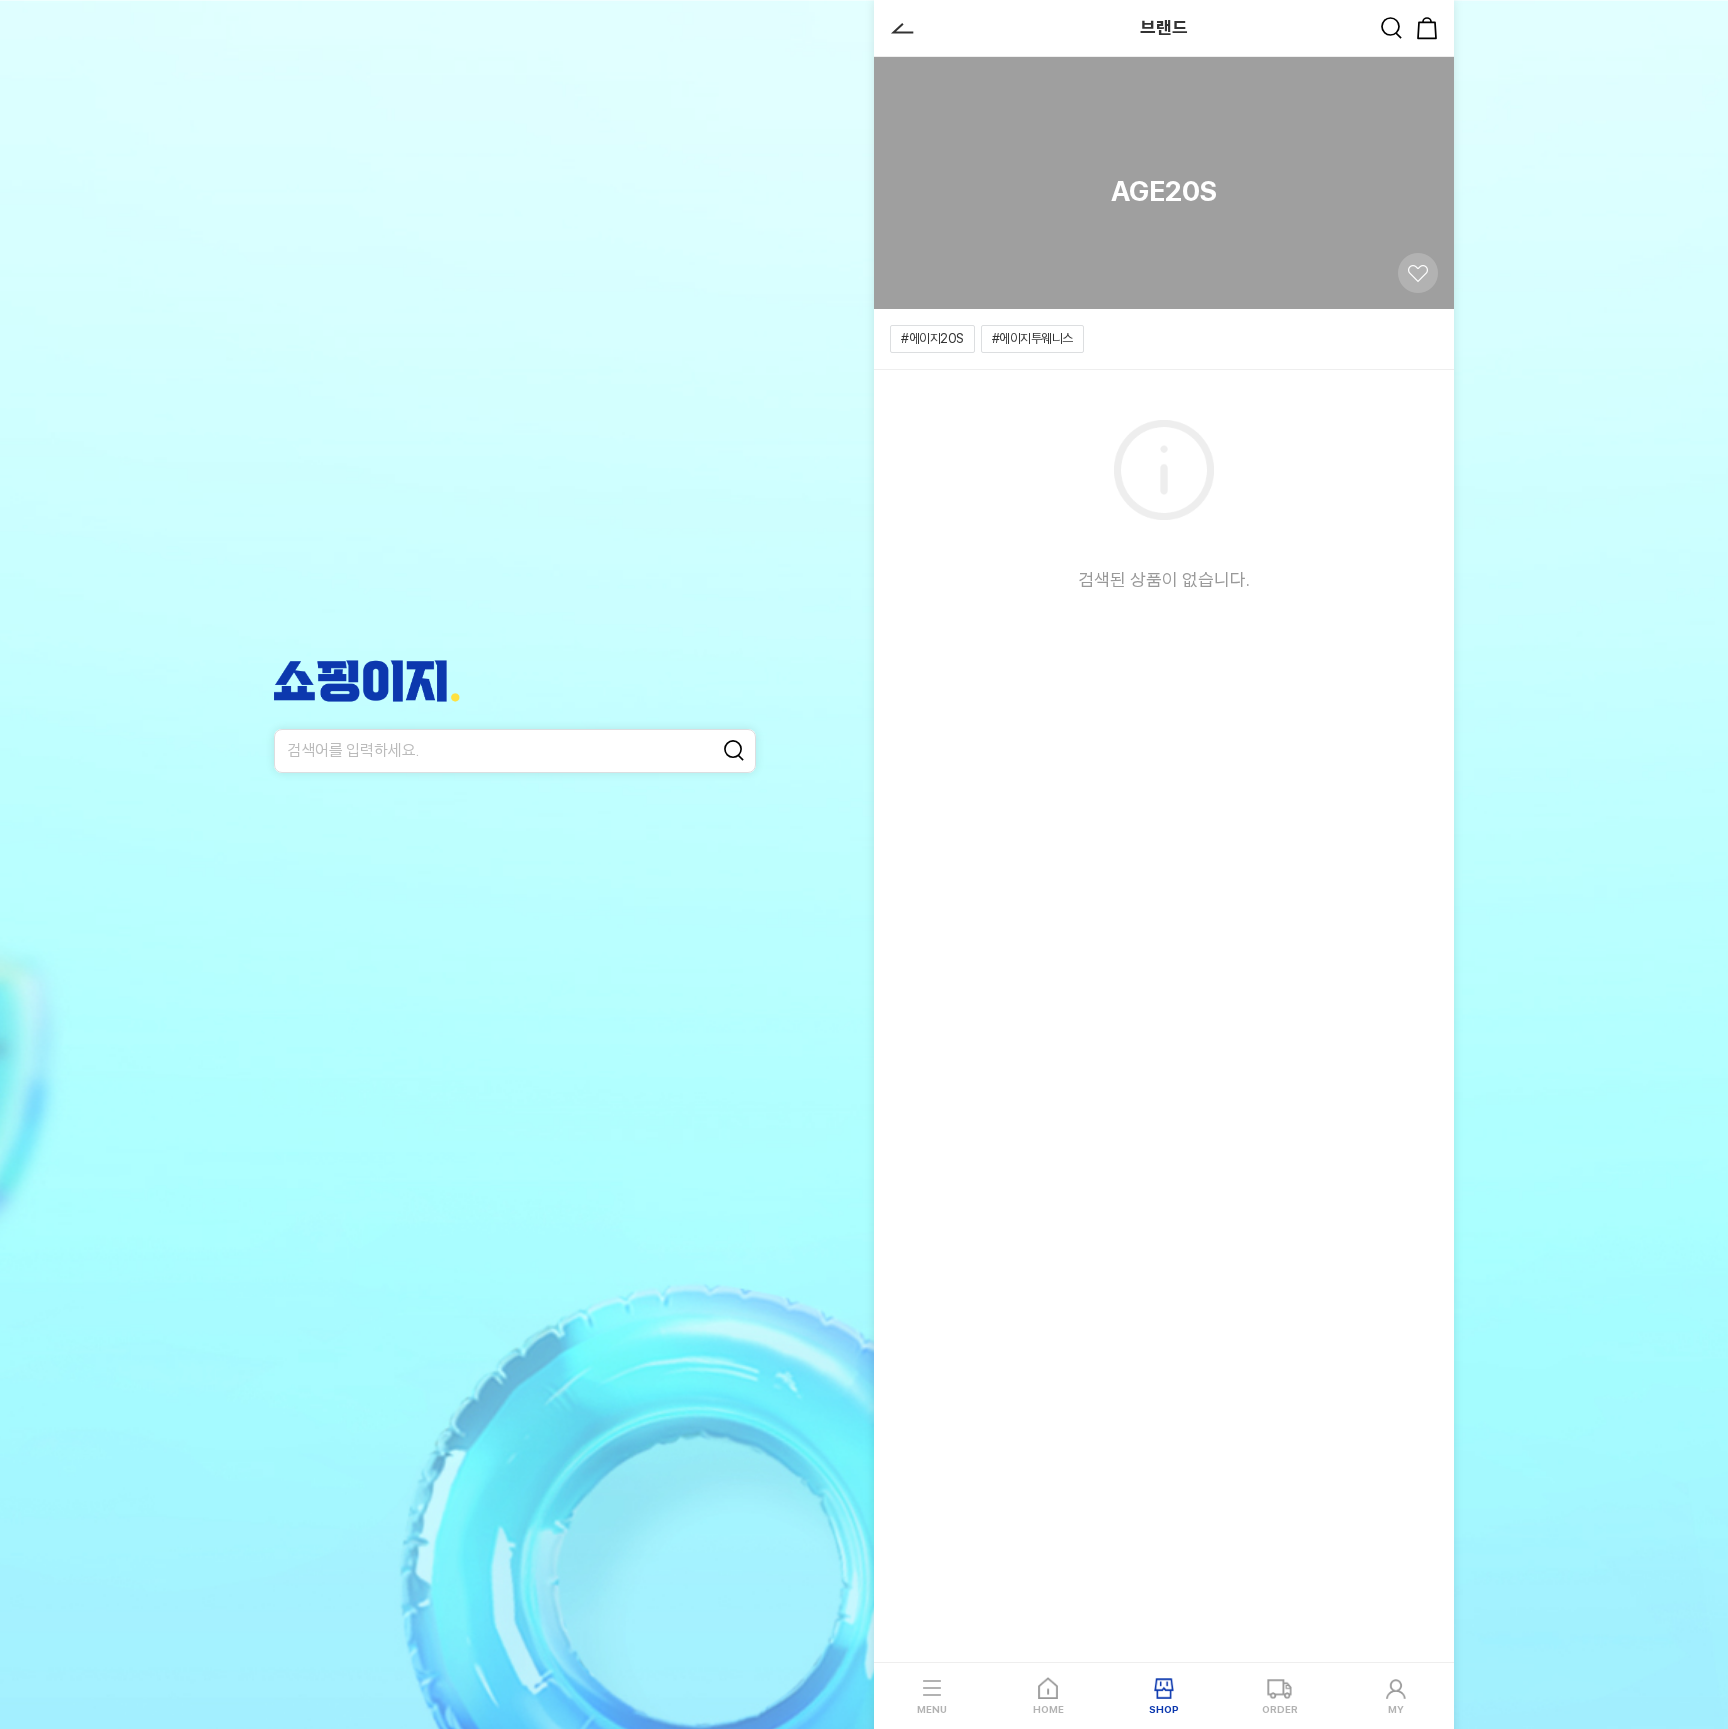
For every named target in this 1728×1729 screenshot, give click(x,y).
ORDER (1280, 1709)
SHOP (1164, 1709)
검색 (1391, 28)
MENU (932, 1709)
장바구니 (1427, 28)
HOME (1048, 1709)
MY (1396, 1709)
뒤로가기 (902, 28)
